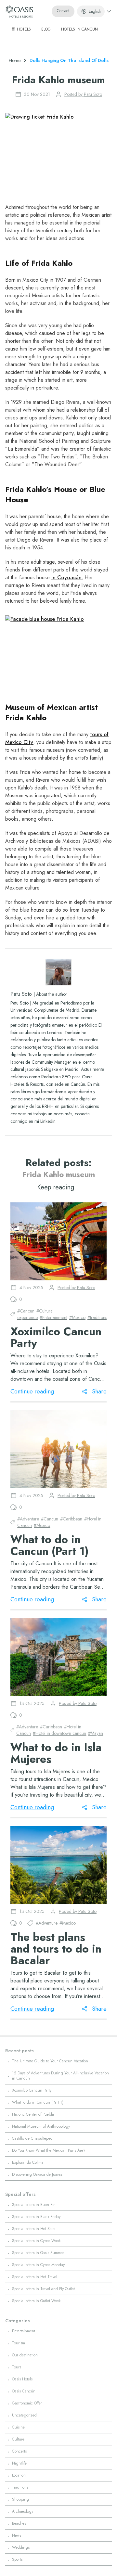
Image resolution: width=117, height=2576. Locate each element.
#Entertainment (53, 1317)
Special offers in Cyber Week (36, 2241)
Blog (46, 29)
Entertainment (24, 2331)
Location (19, 2475)
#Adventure (28, 1519)
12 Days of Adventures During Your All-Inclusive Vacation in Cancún (60, 2076)
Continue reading (32, 1391)
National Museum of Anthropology (41, 2126)
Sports (17, 2559)
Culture (18, 2439)
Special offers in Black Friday (36, 2217)
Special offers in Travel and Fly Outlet (43, 2289)
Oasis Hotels (22, 2379)
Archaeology (23, 2511)
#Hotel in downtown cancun (59, 1733)
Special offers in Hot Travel (35, 2277)
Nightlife (19, 2463)
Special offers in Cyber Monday (38, 2265)
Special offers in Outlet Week (36, 2301)
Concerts (19, 2451)
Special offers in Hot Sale (33, 2229)
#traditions (97, 1317)
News (17, 2535)
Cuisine (18, 2427)
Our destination (25, 2355)
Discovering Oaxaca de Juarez (37, 2174)
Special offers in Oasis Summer (38, 2253)
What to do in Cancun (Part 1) (38, 2102)
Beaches (19, 2523)
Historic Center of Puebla (33, 2114)
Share (99, 1391)
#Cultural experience (35, 1314)
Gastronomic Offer (27, 2403)
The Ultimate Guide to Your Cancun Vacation (50, 2061)
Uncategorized (24, 2415)
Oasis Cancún (24, 2391)
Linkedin (48, 1121)
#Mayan (96, 1733)
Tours (17, 2367)
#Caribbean (71, 1519)
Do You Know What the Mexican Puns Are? (49, 2150)
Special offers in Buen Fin (34, 2205)
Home (15, 60)
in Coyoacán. (67, 577)
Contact (63, 11)
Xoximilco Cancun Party (32, 2090)
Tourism (19, 2343)
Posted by (83, 94)
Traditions (20, 2487)
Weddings (21, 2547)
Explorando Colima (28, 2162)
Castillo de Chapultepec (32, 2138)
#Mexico (77, 1317)
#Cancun (26, 1311)
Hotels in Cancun (79, 29)
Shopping (20, 2499)
